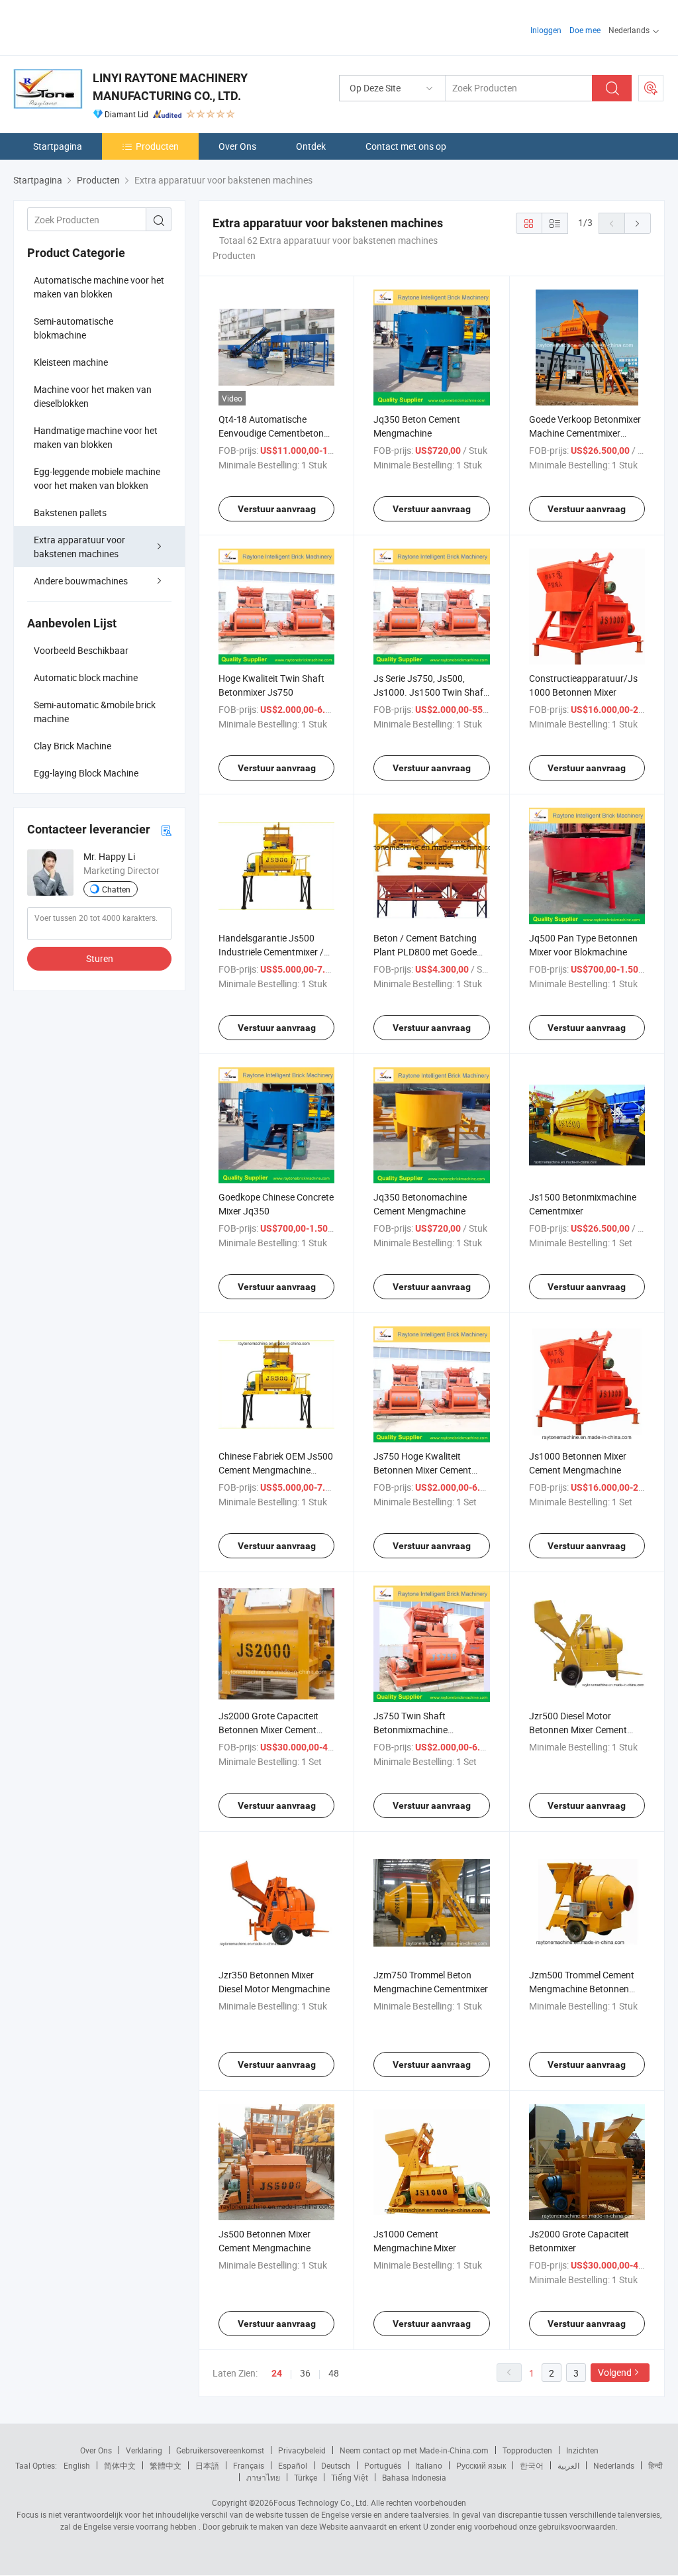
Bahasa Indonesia (414, 2477)
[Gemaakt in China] (98, 26)
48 (334, 2373)
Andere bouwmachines (81, 581)
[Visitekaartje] (166, 830)
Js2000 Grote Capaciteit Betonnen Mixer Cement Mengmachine (268, 1730)
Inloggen (546, 30)
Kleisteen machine (71, 362)
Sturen (100, 958)
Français (249, 2465)
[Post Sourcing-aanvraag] (651, 88)
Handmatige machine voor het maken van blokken (96, 437)
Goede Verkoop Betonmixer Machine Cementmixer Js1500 (585, 433)
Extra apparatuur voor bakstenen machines (79, 547)
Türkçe (306, 2477)
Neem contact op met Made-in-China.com (414, 2450)
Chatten (116, 889)
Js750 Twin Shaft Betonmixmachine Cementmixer (411, 1730)
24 (277, 2373)
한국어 (532, 2465)
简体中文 (120, 2465)
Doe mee (585, 30)
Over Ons (237, 146)
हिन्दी (655, 2465)
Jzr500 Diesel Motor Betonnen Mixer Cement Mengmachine (578, 1730)
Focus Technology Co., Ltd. (321, 2502)
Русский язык (481, 2465)
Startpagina (58, 146)
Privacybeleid (302, 2450)
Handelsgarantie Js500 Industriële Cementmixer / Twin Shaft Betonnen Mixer (274, 952)
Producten (157, 146)
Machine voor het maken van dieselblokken (93, 396)
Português (383, 2465)
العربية (568, 2465)
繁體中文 (166, 2465)
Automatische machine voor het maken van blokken (99, 287)
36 (305, 2373)
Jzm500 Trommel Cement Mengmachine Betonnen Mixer (582, 1989)
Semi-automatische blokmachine (73, 328)
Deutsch (336, 2465)
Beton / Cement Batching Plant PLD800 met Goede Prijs (425, 952)
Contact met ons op (406, 146)
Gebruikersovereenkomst (220, 2450)
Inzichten (582, 2450)
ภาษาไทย (263, 2477)
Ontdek (311, 146)
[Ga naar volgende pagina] (638, 223)
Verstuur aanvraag (277, 509)
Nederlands (614, 2465)
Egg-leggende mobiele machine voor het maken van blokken (97, 478)
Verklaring (144, 2450)
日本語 (207, 2465)
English (77, 2465)
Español (293, 2465)
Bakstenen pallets (70, 512)
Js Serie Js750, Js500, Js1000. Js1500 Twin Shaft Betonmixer (430, 692)
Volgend (615, 2372)
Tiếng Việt (350, 2477)
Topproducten (527, 2450)
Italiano (429, 2465)
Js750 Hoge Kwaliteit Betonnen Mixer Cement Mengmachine (422, 1470)
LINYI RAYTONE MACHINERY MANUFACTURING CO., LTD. (170, 87)
